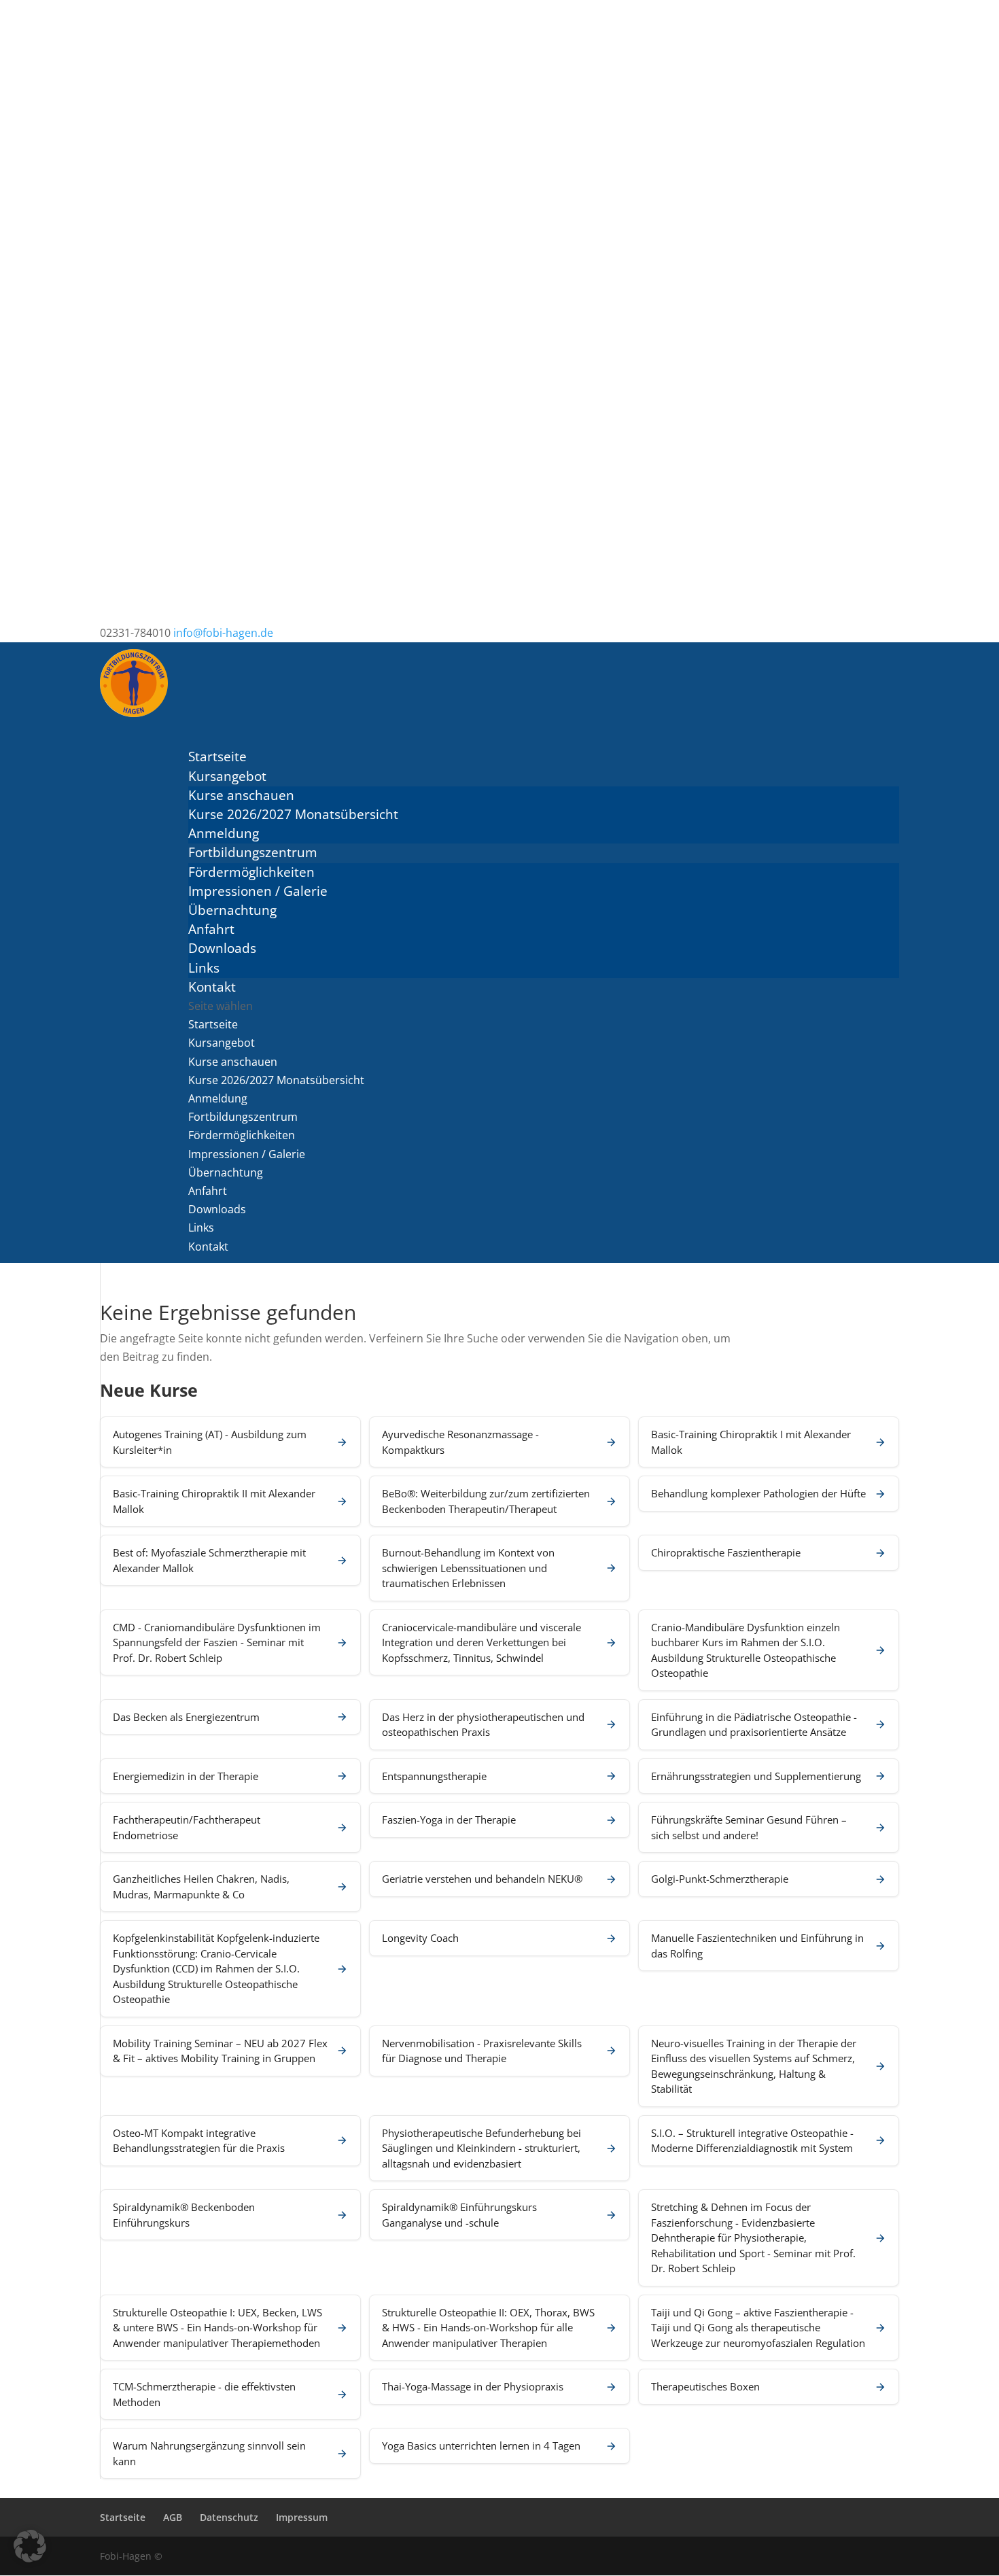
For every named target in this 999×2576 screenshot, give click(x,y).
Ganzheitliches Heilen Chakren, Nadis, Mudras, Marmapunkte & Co (201, 1886)
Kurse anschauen (241, 795)
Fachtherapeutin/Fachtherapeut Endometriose (187, 1827)
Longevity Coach (420, 1938)
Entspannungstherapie (434, 1776)
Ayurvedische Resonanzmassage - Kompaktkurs (460, 1442)
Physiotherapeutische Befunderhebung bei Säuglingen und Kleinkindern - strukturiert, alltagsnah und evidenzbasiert (481, 2148)
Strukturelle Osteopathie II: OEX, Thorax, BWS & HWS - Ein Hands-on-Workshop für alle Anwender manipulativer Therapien (488, 2328)
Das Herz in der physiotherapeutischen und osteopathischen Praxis (483, 1725)
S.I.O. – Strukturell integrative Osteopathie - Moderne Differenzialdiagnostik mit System (752, 2141)
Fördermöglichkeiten (251, 872)
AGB (173, 2517)
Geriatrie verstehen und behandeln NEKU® (482, 1879)
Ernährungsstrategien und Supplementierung (756, 1776)
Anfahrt (211, 929)
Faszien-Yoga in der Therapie (449, 1820)
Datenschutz (229, 2517)
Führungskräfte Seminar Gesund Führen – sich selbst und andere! (749, 1827)
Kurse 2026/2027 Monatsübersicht (293, 814)
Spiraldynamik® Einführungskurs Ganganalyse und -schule (459, 2215)
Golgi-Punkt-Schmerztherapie (720, 1879)
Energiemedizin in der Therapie (186, 1776)
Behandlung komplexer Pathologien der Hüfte (758, 1493)
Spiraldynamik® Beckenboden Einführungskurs (184, 2215)
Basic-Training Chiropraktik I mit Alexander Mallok (751, 1442)
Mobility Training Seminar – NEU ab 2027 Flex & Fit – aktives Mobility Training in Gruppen (220, 2051)
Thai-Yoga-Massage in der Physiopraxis (473, 2386)
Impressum (302, 2517)
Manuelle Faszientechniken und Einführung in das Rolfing (757, 1946)
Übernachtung (232, 910)
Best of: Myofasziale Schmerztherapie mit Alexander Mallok (209, 1560)
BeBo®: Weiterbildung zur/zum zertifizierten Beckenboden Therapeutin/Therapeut (486, 1501)
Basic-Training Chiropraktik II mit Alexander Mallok (214, 1501)
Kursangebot (222, 1043)
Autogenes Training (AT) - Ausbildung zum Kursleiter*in (210, 1442)
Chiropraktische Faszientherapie (726, 1552)
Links (204, 968)
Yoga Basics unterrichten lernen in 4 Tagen (481, 2446)
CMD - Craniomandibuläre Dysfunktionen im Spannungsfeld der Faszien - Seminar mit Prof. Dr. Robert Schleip (217, 1642)
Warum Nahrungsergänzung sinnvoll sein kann (209, 2453)
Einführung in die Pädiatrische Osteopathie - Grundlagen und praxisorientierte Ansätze (754, 1725)
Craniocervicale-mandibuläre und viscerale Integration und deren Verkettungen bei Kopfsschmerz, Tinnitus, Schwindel (481, 1642)
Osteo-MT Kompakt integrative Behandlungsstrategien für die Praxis (199, 2141)
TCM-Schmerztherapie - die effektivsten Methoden (204, 2394)
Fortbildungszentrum (243, 1117)
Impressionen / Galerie (258, 891)
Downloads (222, 948)
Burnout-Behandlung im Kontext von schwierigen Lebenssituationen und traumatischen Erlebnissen (468, 1568)
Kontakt (208, 1247)
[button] (30, 2546)
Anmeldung (224, 833)
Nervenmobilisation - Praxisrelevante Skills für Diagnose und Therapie (482, 2051)
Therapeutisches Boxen (705, 2386)
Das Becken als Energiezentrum (186, 1717)
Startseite (213, 1024)
